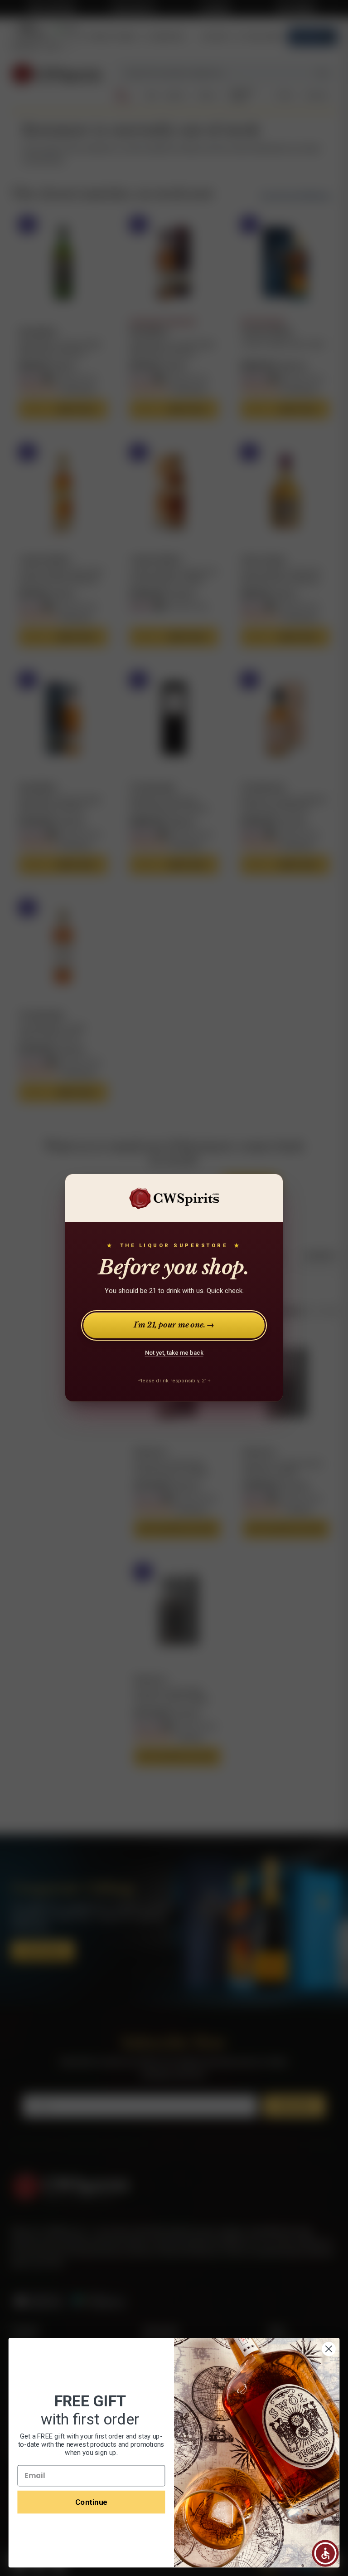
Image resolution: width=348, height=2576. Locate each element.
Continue (91, 2502)
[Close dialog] (329, 2349)
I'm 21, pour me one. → (174, 1325)
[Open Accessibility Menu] (325, 2553)
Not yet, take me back (174, 1353)
